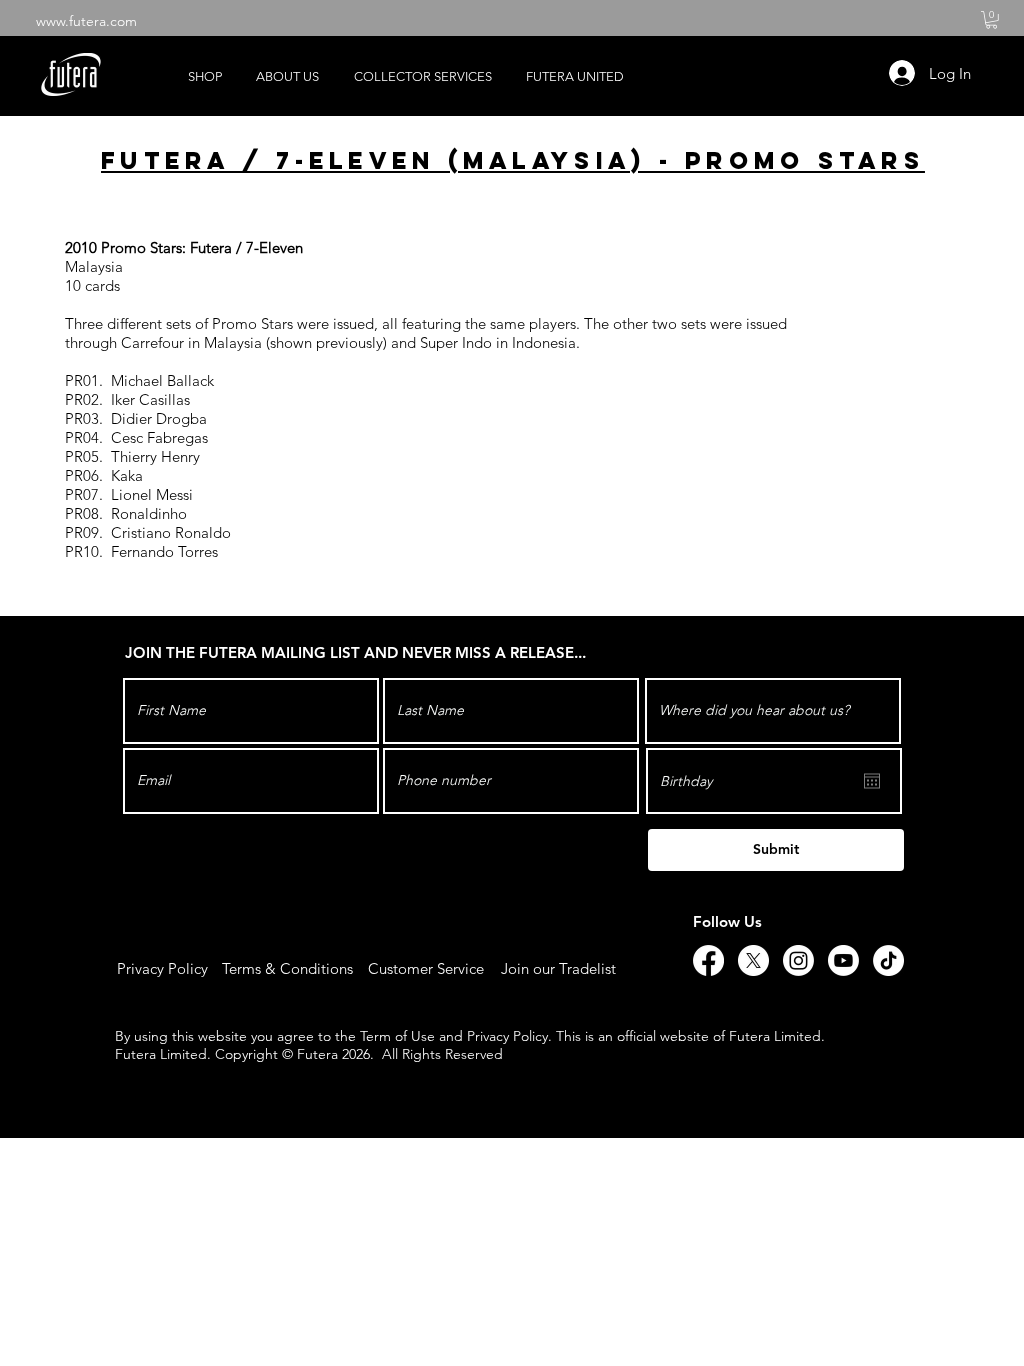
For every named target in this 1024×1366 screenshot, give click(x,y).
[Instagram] (798, 960)
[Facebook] (708, 960)
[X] (753, 960)
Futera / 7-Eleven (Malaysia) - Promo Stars (513, 160)
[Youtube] (843, 960)
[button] (991, 20)
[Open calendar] (872, 781)
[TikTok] (888, 960)
